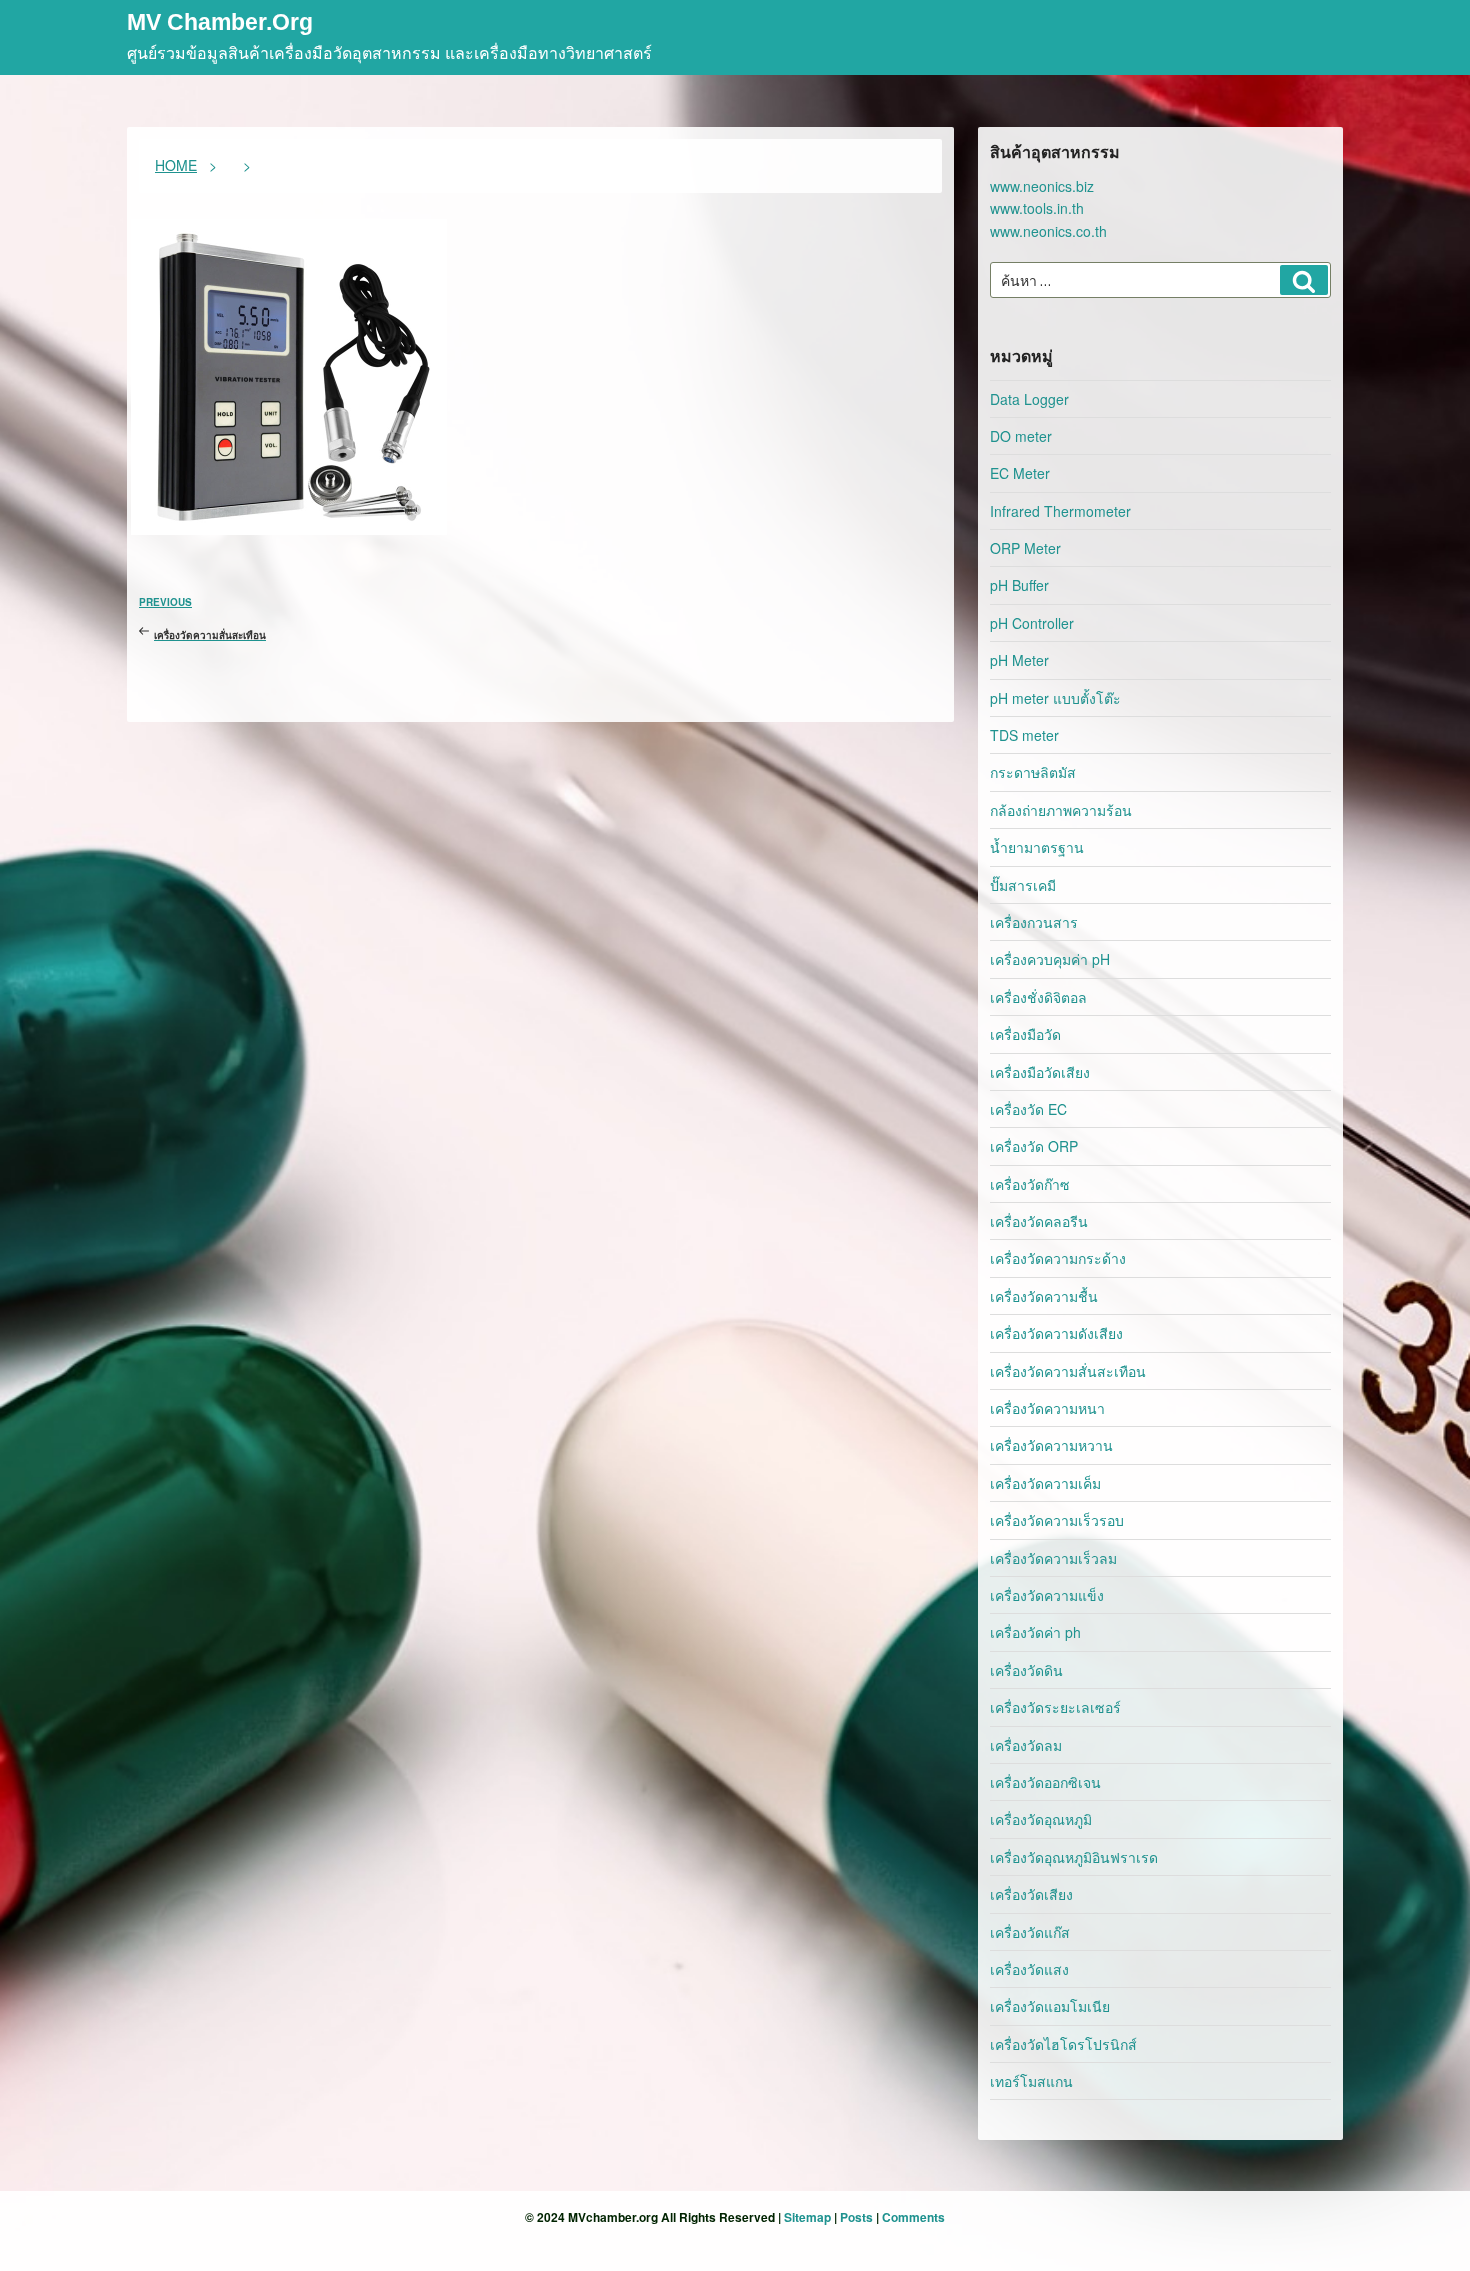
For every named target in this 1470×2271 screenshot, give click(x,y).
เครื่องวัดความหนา (1047, 1408)
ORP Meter (1025, 548)
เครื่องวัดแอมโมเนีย (1050, 2006)
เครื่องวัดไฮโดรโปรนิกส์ (1063, 2044)
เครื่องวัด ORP (1034, 1146)
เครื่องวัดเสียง (1031, 1894)
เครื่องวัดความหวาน (1051, 1445)
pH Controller (1032, 623)
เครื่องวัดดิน (1026, 1670)
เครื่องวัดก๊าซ (1030, 1184)
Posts (856, 2217)
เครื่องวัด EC (1028, 1109)
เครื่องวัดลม (1026, 1745)
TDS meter (1024, 735)
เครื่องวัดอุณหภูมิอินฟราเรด (1074, 1857)
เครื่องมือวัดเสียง (1040, 1072)
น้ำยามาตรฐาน (1037, 847)
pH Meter (1019, 660)
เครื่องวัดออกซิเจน (1045, 1782)
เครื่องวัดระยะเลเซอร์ (1055, 1707)
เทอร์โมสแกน (1031, 2081)
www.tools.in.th (1037, 208)
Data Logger (1029, 399)
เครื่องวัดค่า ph (1035, 1632)
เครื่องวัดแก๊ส (1030, 1932)
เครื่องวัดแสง (1029, 1969)
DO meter (1021, 436)
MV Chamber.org (220, 23)
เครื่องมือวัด (1025, 1034)
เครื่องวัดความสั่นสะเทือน (1068, 1371)
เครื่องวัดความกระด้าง (1058, 1258)
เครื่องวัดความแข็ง (1047, 1595)
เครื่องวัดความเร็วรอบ (1057, 1520)
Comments (913, 2217)
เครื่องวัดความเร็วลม (1053, 1558)
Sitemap (807, 2217)
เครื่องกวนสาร (1034, 922)
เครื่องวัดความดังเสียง (1056, 1333)
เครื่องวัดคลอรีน (1039, 1221)
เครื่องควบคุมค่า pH (1050, 959)
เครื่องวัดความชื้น (1044, 1296)
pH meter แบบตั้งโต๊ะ (1055, 698)
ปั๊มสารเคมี (1023, 885)
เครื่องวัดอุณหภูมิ (1041, 1819)
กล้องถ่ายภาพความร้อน (1061, 810)
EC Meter (1020, 473)
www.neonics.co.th (1048, 231)
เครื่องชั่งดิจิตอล (1038, 997)
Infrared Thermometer (1060, 511)
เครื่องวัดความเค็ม (1045, 1483)
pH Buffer (1019, 585)
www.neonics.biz (1042, 186)
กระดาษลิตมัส (1033, 772)
